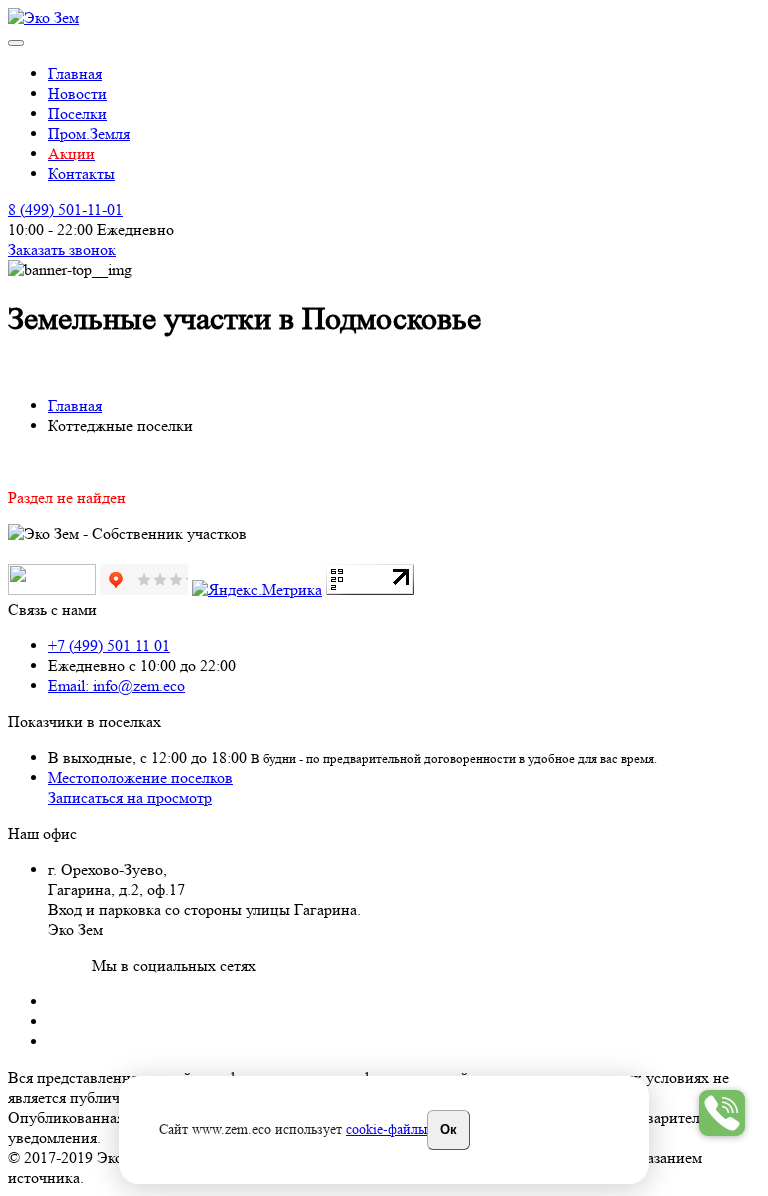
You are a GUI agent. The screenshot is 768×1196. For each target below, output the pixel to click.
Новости (77, 93)
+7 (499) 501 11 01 (109, 645)
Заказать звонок (62, 249)
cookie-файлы (386, 1129)
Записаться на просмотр (130, 797)
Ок (448, 1129)
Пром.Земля (89, 133)
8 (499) (65, 209)
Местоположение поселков (140, 777)
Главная (75, 73)
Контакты (81, 173)
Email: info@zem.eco (116, 685)
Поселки (77, 113)
